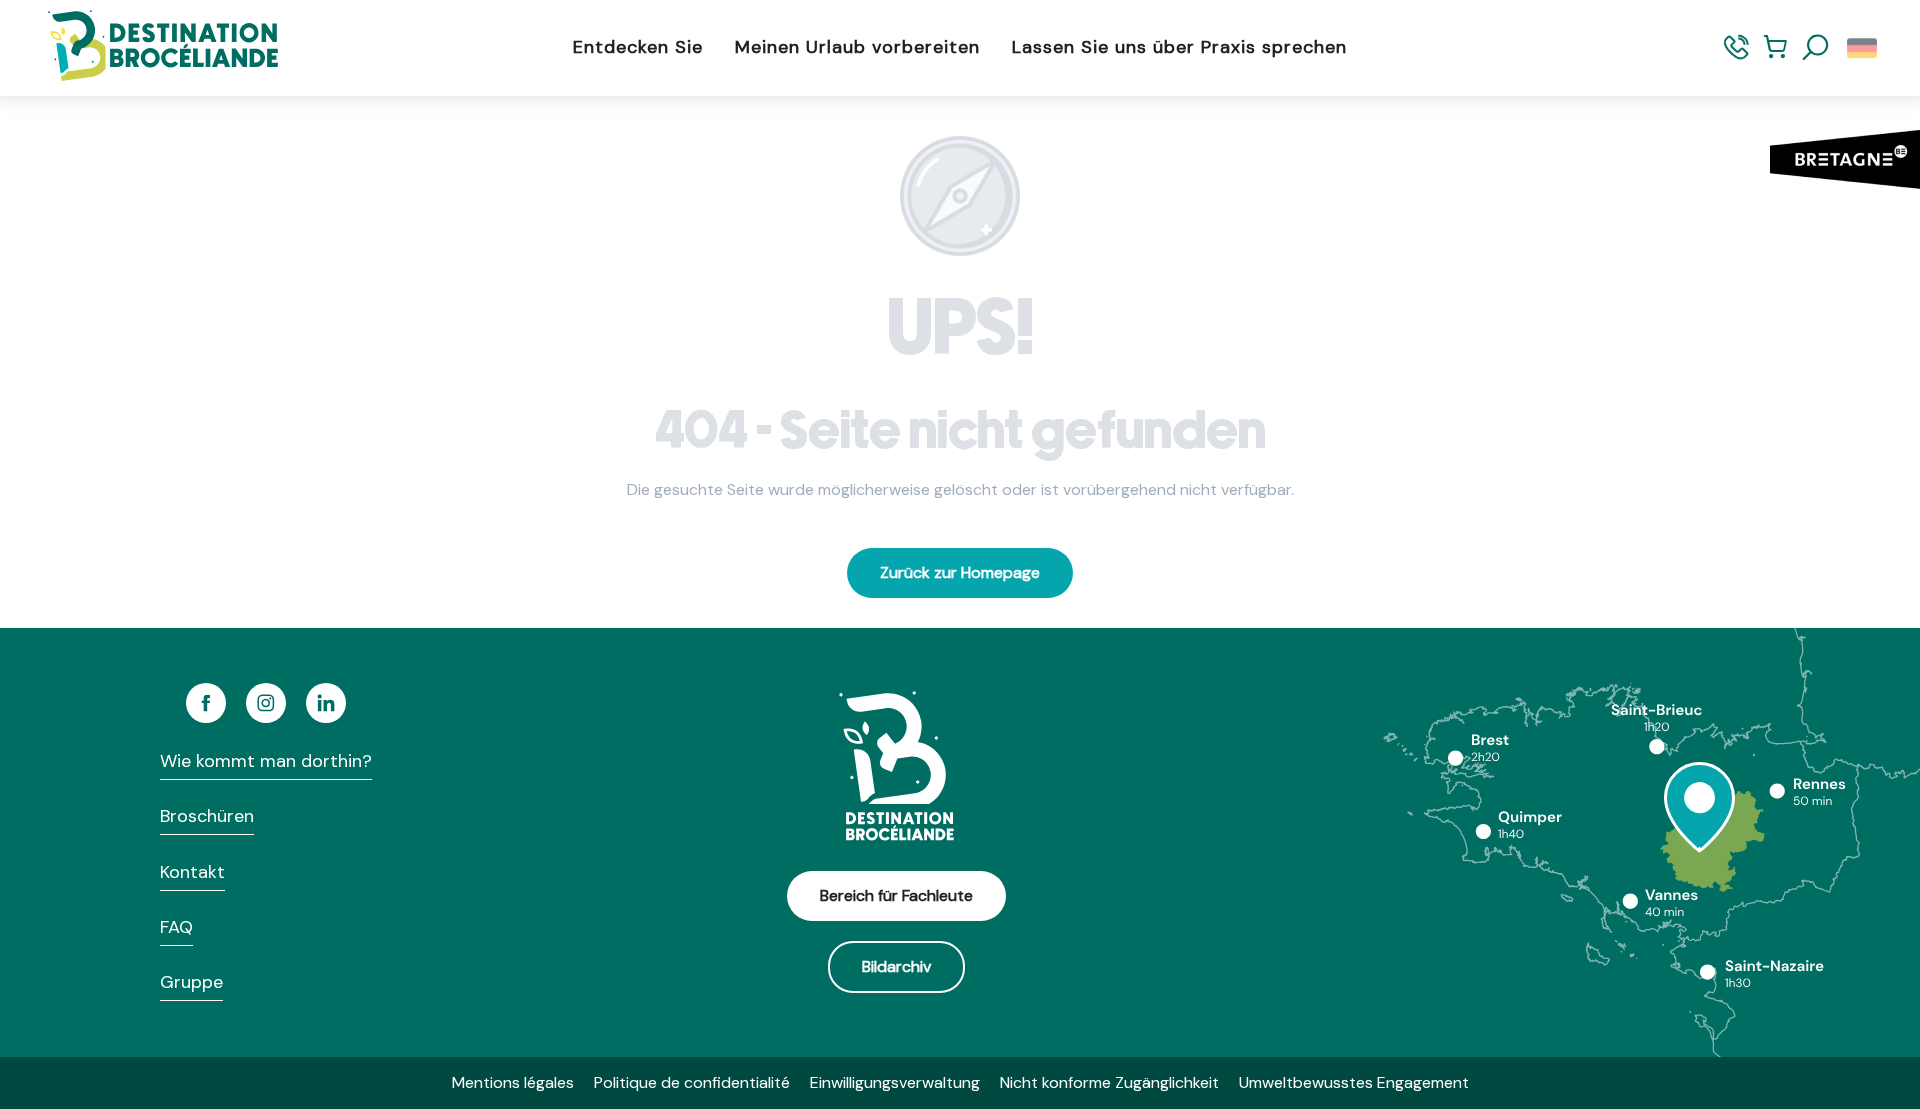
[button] (1816, 48)
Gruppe (191, 982)
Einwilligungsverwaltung (895, 1082)
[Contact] (1736, 56)
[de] (1863, 48)
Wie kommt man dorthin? (266, 761)
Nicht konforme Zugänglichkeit (1109, 1082)
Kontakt (192, 872)
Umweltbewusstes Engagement (1354, 1082)
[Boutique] (1775, 56)
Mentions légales (513, 1082)
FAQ (176, 927)
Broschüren (207, 816)
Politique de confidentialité (692, 1082)
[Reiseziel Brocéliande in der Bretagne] (148, 47)
